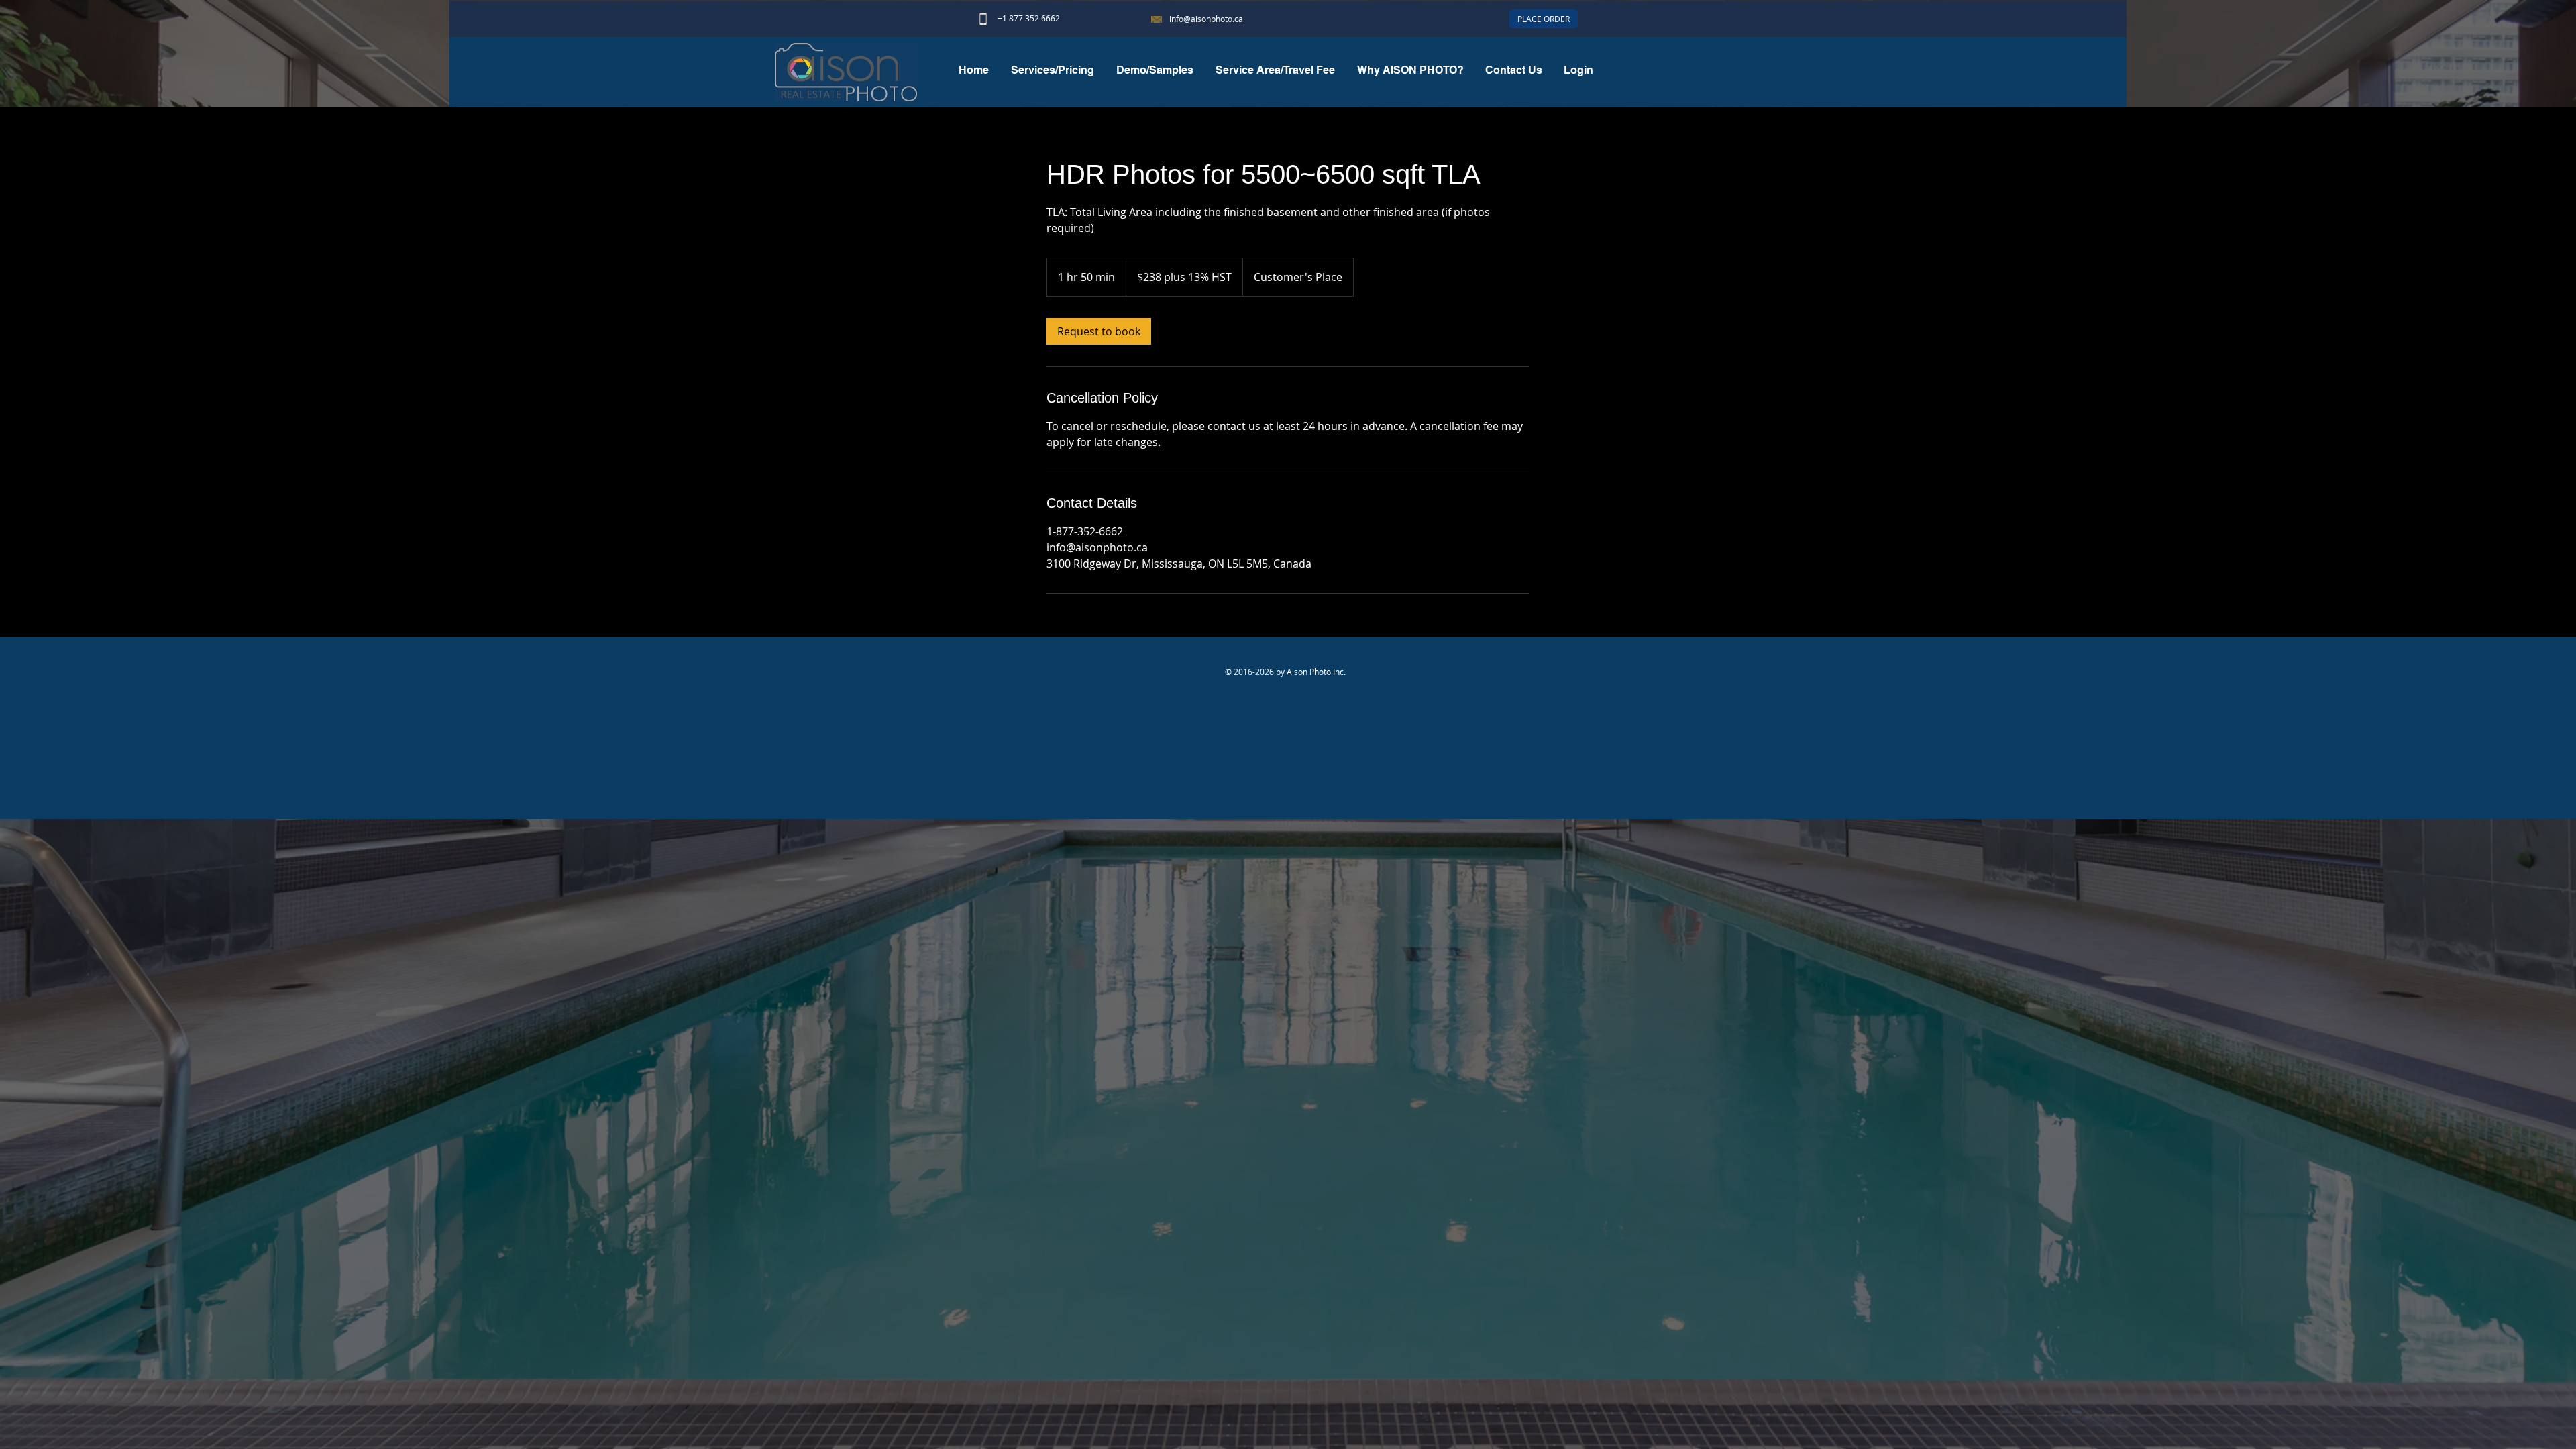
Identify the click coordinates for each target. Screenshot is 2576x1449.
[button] (1155, 70)
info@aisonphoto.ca (1206, 19)
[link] (1099, 331)
